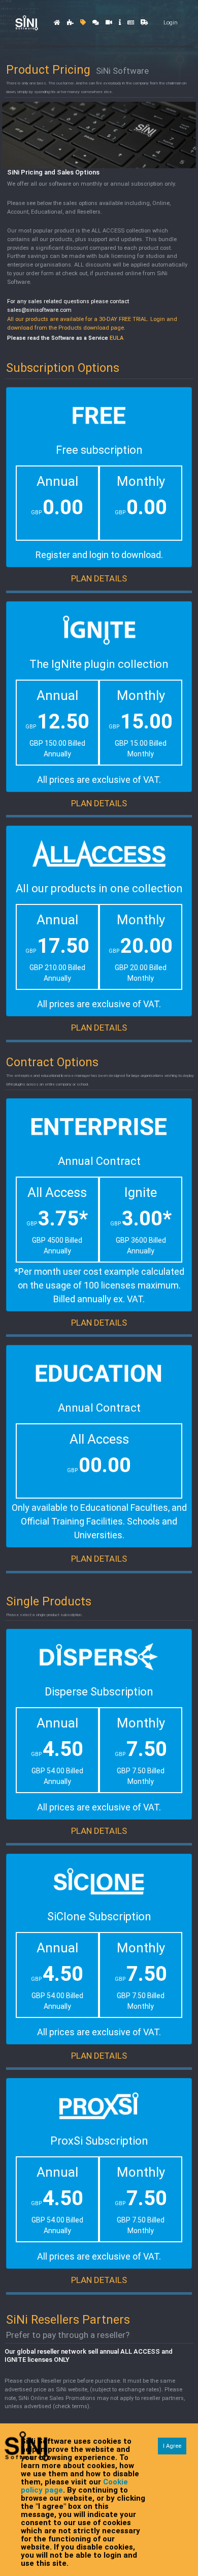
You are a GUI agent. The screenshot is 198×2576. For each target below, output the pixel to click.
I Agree (172, 2446)
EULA (117, 338)
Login (171, 23)
